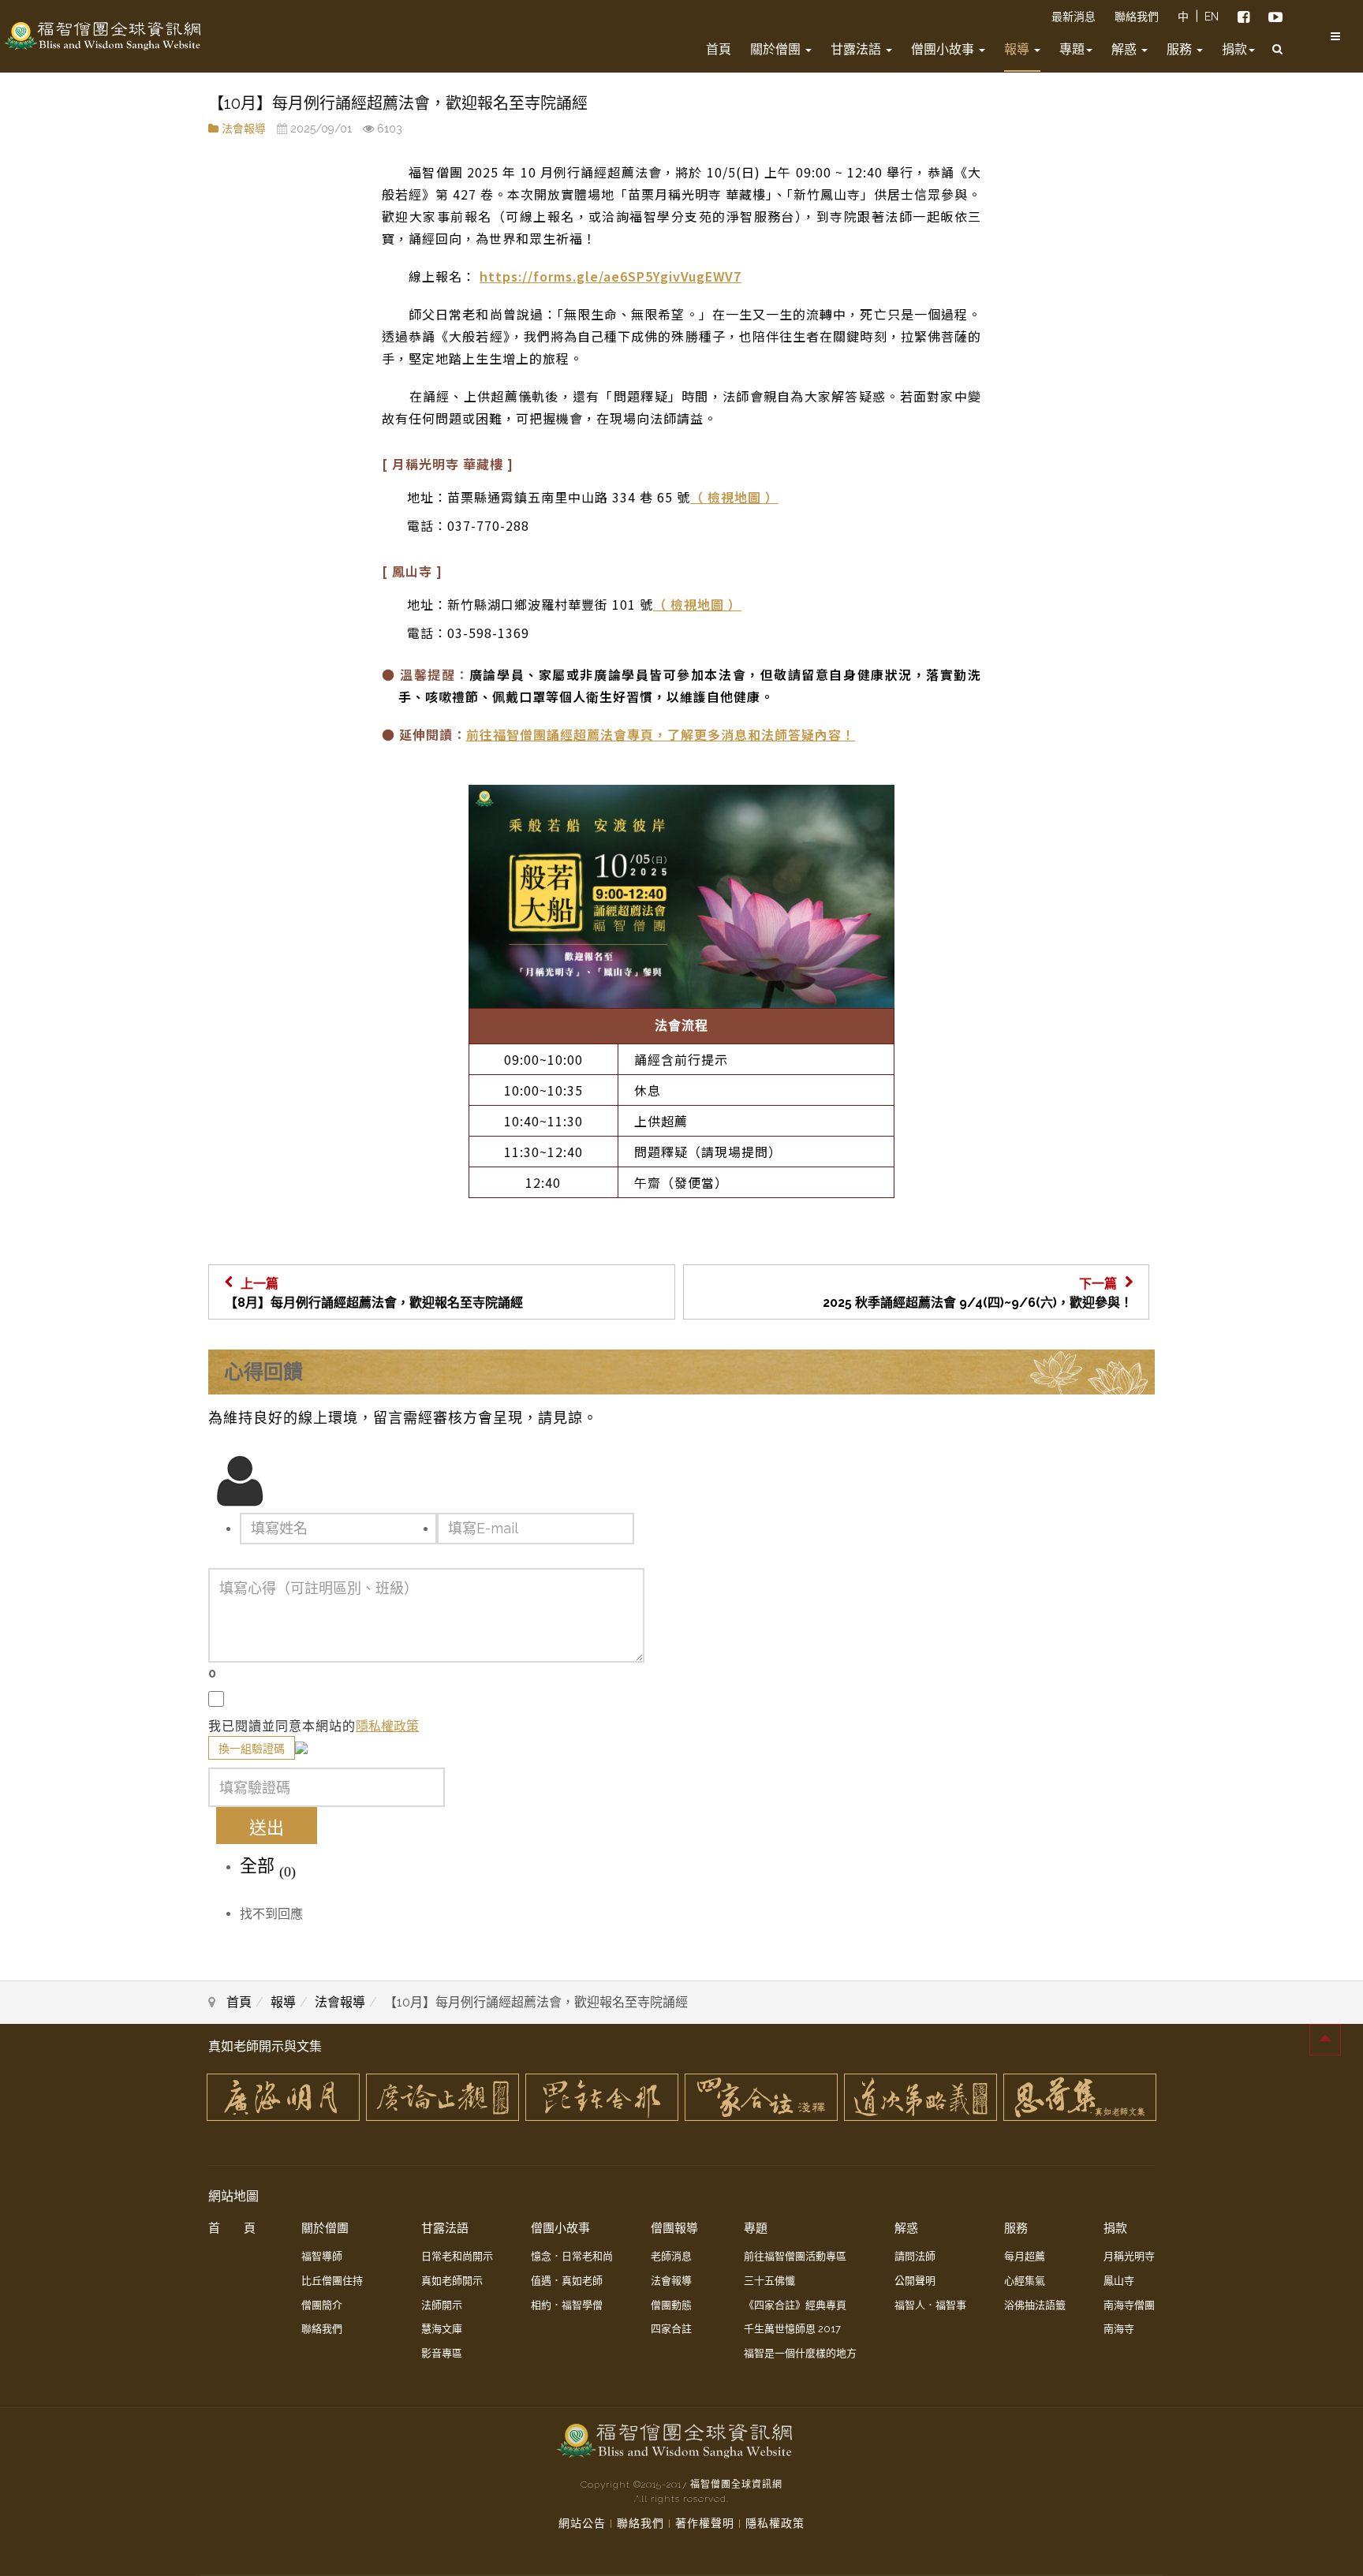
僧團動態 (671, 2305)
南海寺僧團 (1129, 2305)
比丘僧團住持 (332, 2281)
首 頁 (232, 2228)
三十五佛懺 (769, 2281)
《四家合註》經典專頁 (795, 2305)
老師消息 (671, 2256)
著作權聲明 (705, 2523)
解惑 (1126, 49)
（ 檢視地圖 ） (734, 497)
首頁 (719, 49)
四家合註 (671, 2329)
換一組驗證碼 (252, 1749)
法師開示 (442, 2305)
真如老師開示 (452, 2281)
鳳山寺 (1119, 2281)
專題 (1072, 49)
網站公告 (582, 2523)
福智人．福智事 (930, 2305)
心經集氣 (1025, 2281)
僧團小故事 (944, 49)
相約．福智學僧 (567, 2305)
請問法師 (915, 2256)
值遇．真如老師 (567, 2281)
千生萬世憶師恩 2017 (792, 2329)
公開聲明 (915, 2281)
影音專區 (442, 2353)
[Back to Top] (1325, 2040)
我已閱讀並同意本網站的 (282, 1726)
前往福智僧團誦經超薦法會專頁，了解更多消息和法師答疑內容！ (661, 734)
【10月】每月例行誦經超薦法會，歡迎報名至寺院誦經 (398, 103)
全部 (268, 1867)
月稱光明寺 (1129, 2256)
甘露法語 (857, 49)
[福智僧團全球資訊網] (103, 36)
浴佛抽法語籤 (1035, 2305)
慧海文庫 (442, 2329)
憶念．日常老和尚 (572, 2256)
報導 (1018, 49)
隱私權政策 (387, 1726)
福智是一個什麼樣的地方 (800, 2353)
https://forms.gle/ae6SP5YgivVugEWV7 (611, 276)
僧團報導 (674, 2228)
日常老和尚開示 (457, 2256)
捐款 (1234, 49)
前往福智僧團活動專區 (795, 2256)
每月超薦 (1025, 2256)
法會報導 (244, 129)
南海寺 (1119, 2329)
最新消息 (1074, 17)
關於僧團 (777, 49)
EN (1212, 17)
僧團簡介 (322, 2305)
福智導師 (322, 2256)
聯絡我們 (1137, 17)
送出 (267, 1827)
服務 (1181, 49)
